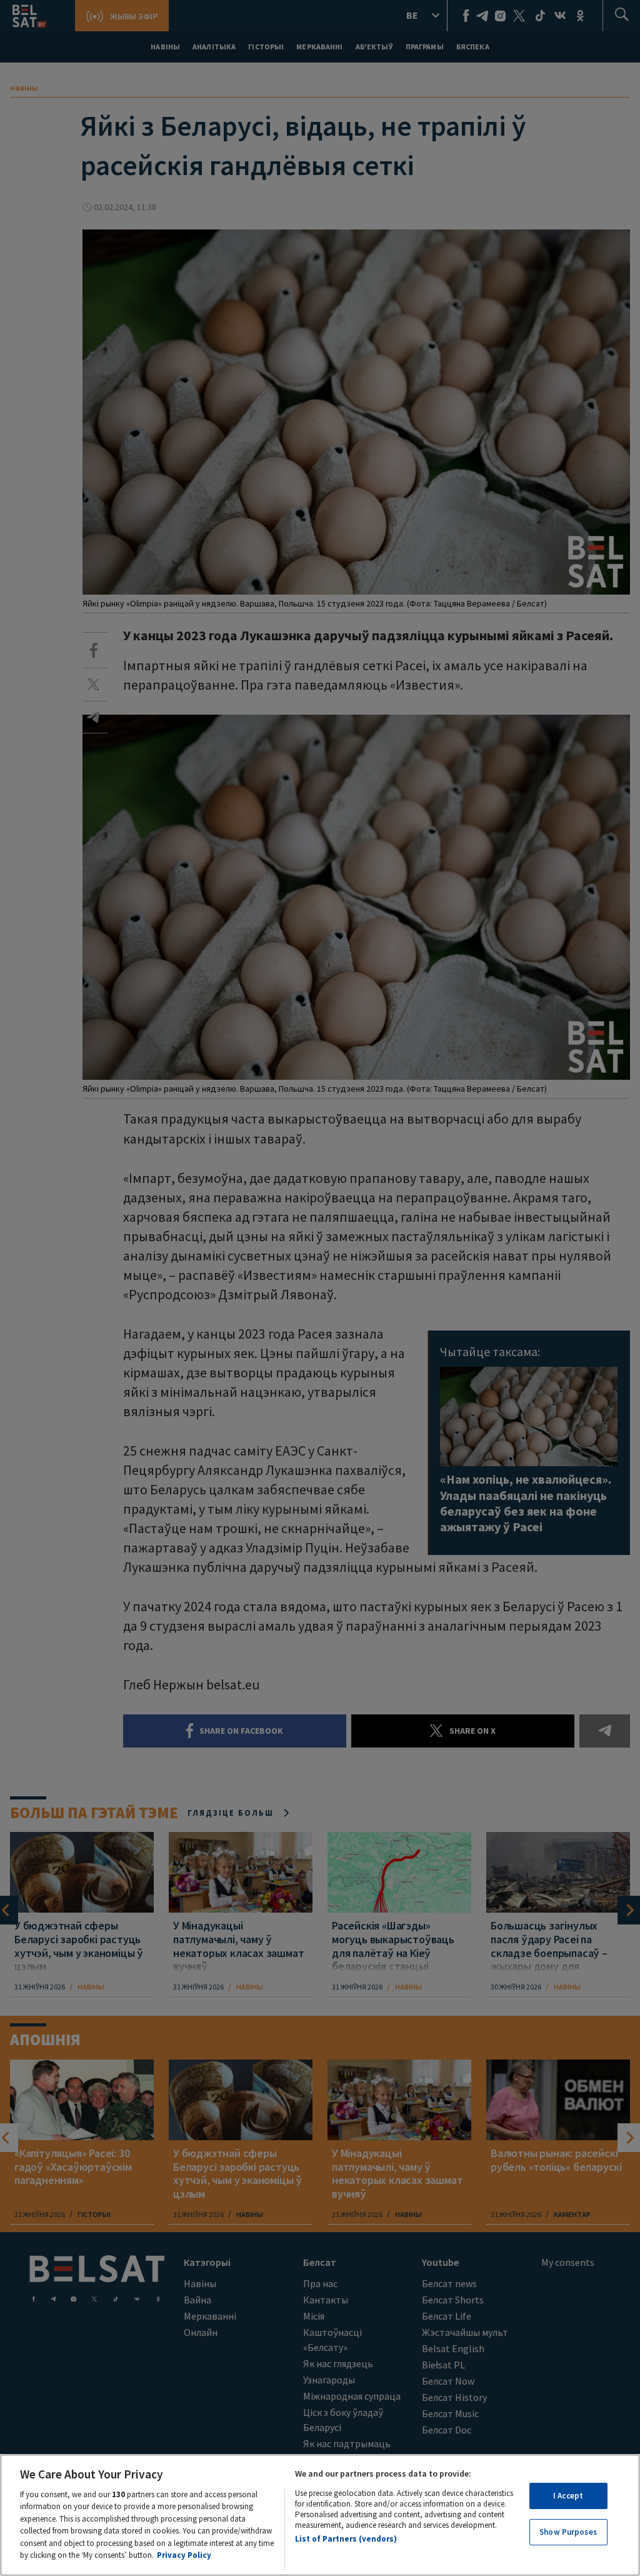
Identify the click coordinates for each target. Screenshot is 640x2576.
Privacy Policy (184, 2555)
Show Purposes (568, 2532)
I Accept (568, 2496)
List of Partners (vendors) (346, 2539)
